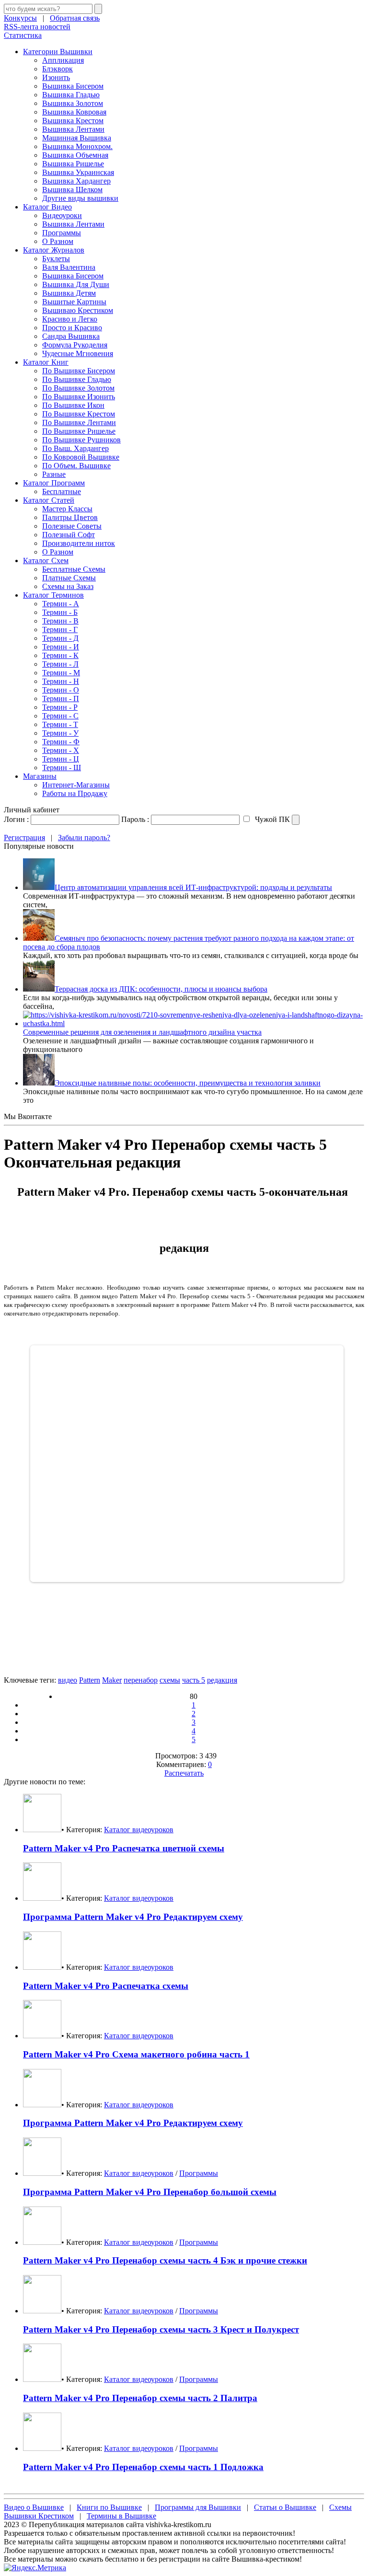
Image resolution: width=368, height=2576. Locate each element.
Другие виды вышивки (80, 198)
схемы (170, 1680)
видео (68, 1680)
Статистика (23, 35)
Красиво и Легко (70, 319)
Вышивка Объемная (75, 155)
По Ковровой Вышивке (81, 457)
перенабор (141, 1680)
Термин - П (61, 699)
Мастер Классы (67, 509)
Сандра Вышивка (71, 336)
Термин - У (60, 733)
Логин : (16, 819)
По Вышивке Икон (73, 405)
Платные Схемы (69, 578)
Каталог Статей (49, 500)
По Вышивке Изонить (79, 397)
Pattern (90, 1680)
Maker (112, 1680)
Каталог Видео (47, 207)
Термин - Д (60, 638)
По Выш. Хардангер (75, 448)
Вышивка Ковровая (74, 112)
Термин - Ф (61, 742)
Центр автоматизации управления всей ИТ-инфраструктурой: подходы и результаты (193, 887)
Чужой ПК (271, 819)
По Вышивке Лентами (79, 422)
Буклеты (56, 259)
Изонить (56, 77)
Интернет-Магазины (76, 785)
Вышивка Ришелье (73, 164)
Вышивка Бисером (73, 86)
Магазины (40, 776)
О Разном (58, 241)
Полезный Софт (69, 535)
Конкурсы (20, 18)
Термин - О (61, 690)
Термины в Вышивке (121, 2516)
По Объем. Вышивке (76, 466)
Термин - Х (61, 750)
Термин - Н (61, 681)
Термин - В (60, 621)
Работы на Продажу (75, 793)
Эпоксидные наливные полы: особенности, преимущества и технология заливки (188, 1083)
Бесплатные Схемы (74, 569)
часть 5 (194, 1680)
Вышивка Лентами (73, 129)
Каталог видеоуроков (139, 1830)
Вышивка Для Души (76, 284)
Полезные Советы (72, 526)
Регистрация (24, 837)
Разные (54, 474)
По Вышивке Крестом (79, 414)
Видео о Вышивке (34, 2507)
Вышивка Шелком (72, 190)
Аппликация (63, 60)
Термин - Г (60, 630)
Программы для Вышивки (198, 2507)
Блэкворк (57, 69)
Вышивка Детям (69, 293)
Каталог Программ (54, 483)
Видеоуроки (62, 215)
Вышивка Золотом (73, 103)
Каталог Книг (46, 362)
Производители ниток (79, 543)
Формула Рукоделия (75, 345)
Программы (62, 233)
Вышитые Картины (74, 302)
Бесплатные (62, 491)
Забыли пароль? (84, 837)
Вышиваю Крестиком (78, 310)
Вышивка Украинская (78, 172)
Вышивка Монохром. (77, 146)
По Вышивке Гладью (77, 379)
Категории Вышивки (58, 52)
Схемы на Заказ (68, 586)
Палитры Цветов (70, 517)
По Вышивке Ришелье (79, 431)
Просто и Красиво (72, 328)
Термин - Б (60, 612)
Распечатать (184, 1773)
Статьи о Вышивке (285, 2507)
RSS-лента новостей (37, 27)
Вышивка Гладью (71, 95)
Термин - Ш (62, 768)
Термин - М (61, 673)
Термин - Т (60, 724)
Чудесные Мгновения (78, 353)
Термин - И (61, 647)
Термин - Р (60, 707)
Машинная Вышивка (77, 138)
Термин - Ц (61, 759)
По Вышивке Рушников (81, 440)
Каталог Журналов (54, 250)
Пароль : (135, 819)
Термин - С (60, 716)
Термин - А (61, 604)
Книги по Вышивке (109, 2507)
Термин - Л (60, 664)
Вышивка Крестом (73, 121)
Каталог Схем (46, 560)
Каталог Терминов (53, 595)
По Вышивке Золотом (78, 388)
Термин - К (60, 655)
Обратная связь (75, 18)
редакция (222, 1680)
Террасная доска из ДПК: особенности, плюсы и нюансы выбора (161, 989)
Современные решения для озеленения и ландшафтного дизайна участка (142, 1032)
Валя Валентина (69, 267)
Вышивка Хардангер (76, 181)
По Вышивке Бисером (79, 371)
